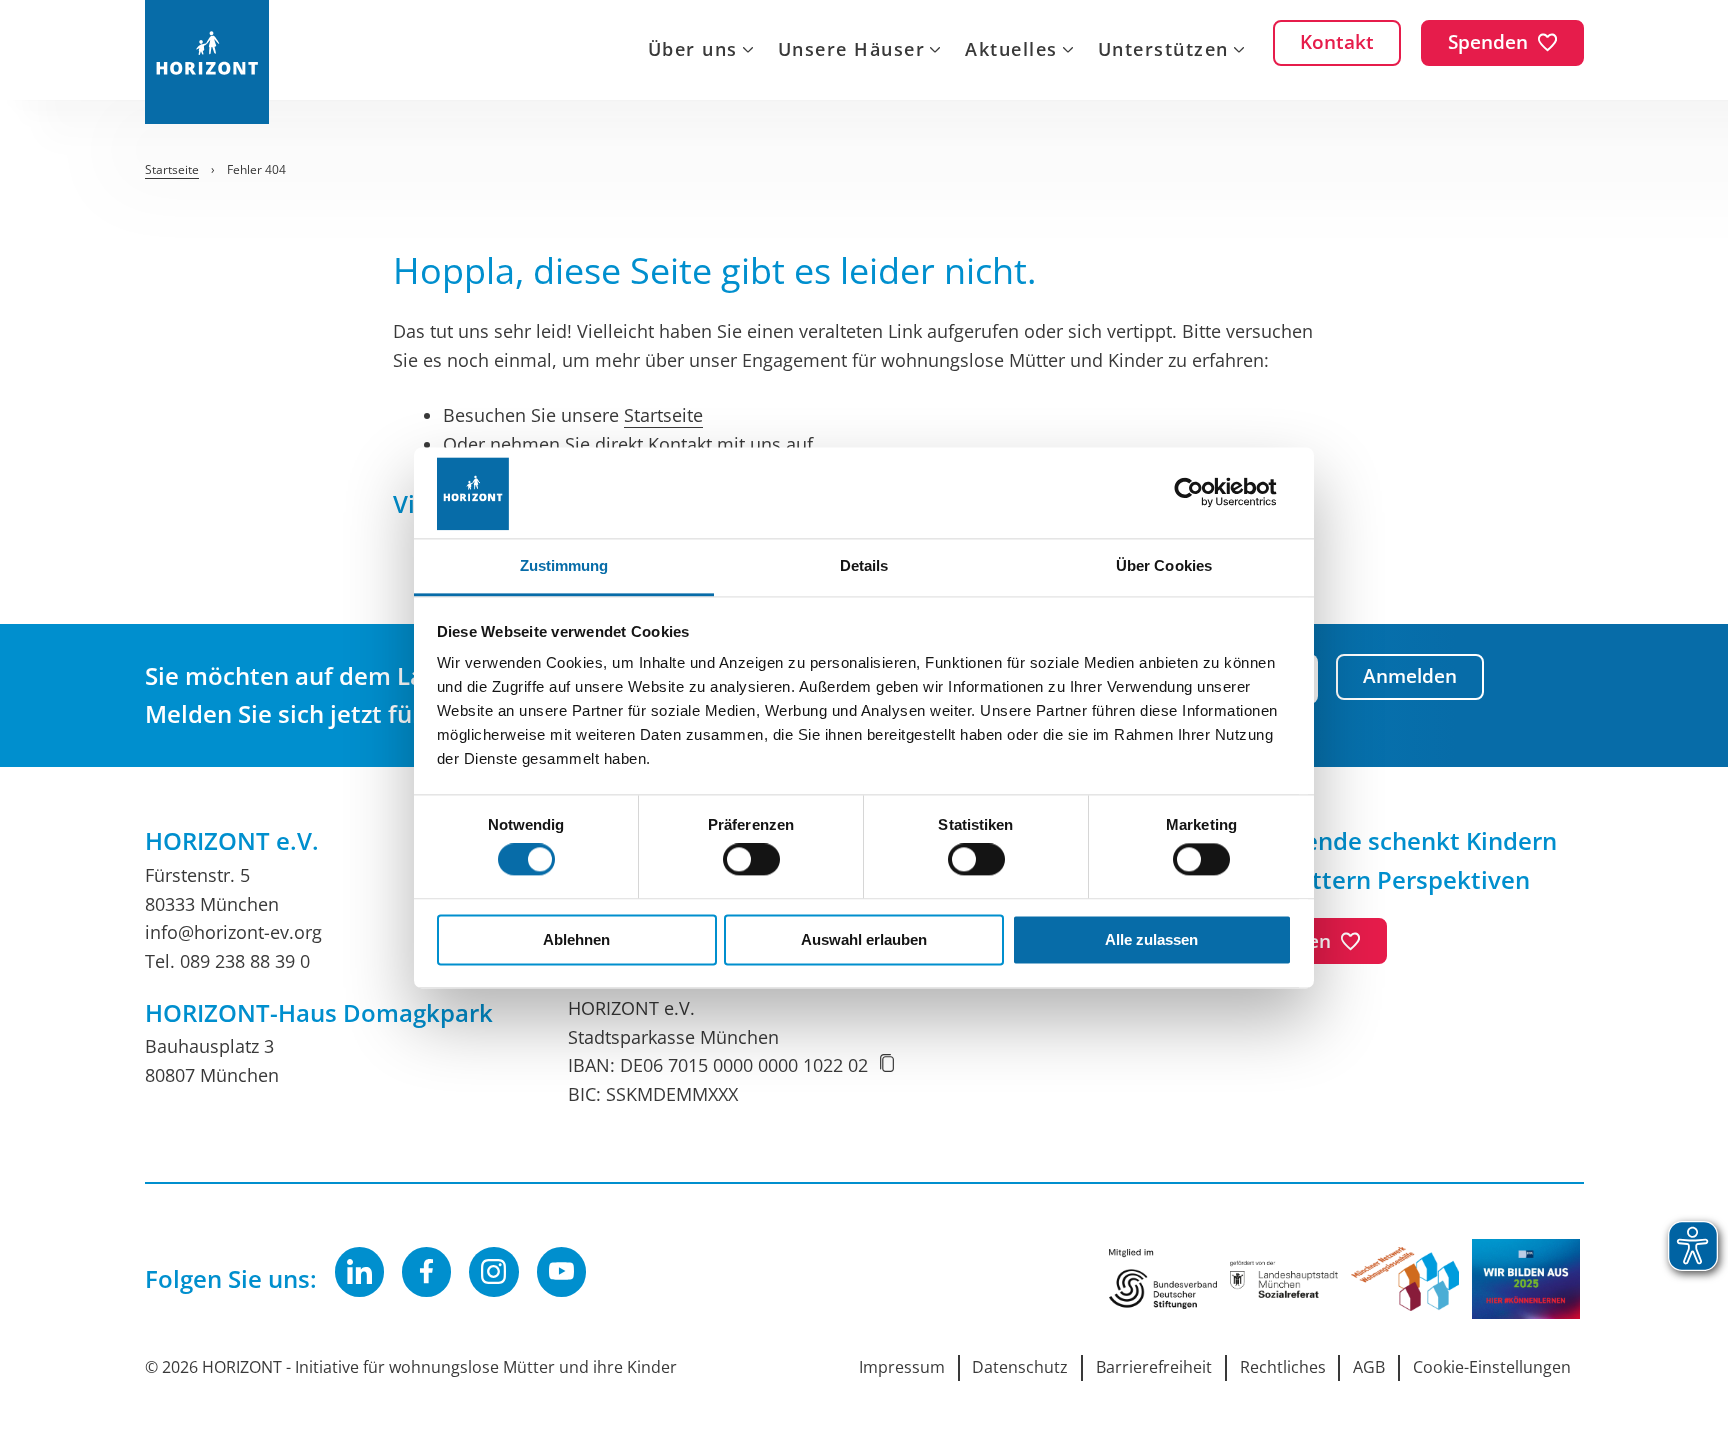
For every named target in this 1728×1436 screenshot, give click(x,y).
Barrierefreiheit (1154, 1367)
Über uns (693, 51)
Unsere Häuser (852, 51)
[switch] (751, 860)
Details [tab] (864, 565)
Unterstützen (1163, 51)
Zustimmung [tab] (564, 565)
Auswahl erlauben (864, 939)
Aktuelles (1011, 51)
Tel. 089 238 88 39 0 (227, 961)
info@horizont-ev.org (233, 932)
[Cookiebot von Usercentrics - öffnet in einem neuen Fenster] (1204, 492)
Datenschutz (1020, 1367)
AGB (1369, 1367)
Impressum (902, 1367)
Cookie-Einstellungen (1492, 1367)
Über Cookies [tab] (1164, 565)
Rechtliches (1283, 1367)
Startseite (663, 415)
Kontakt (680, 444)
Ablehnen (576, 939)
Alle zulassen (1151, 939)
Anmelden (1410, 676)
